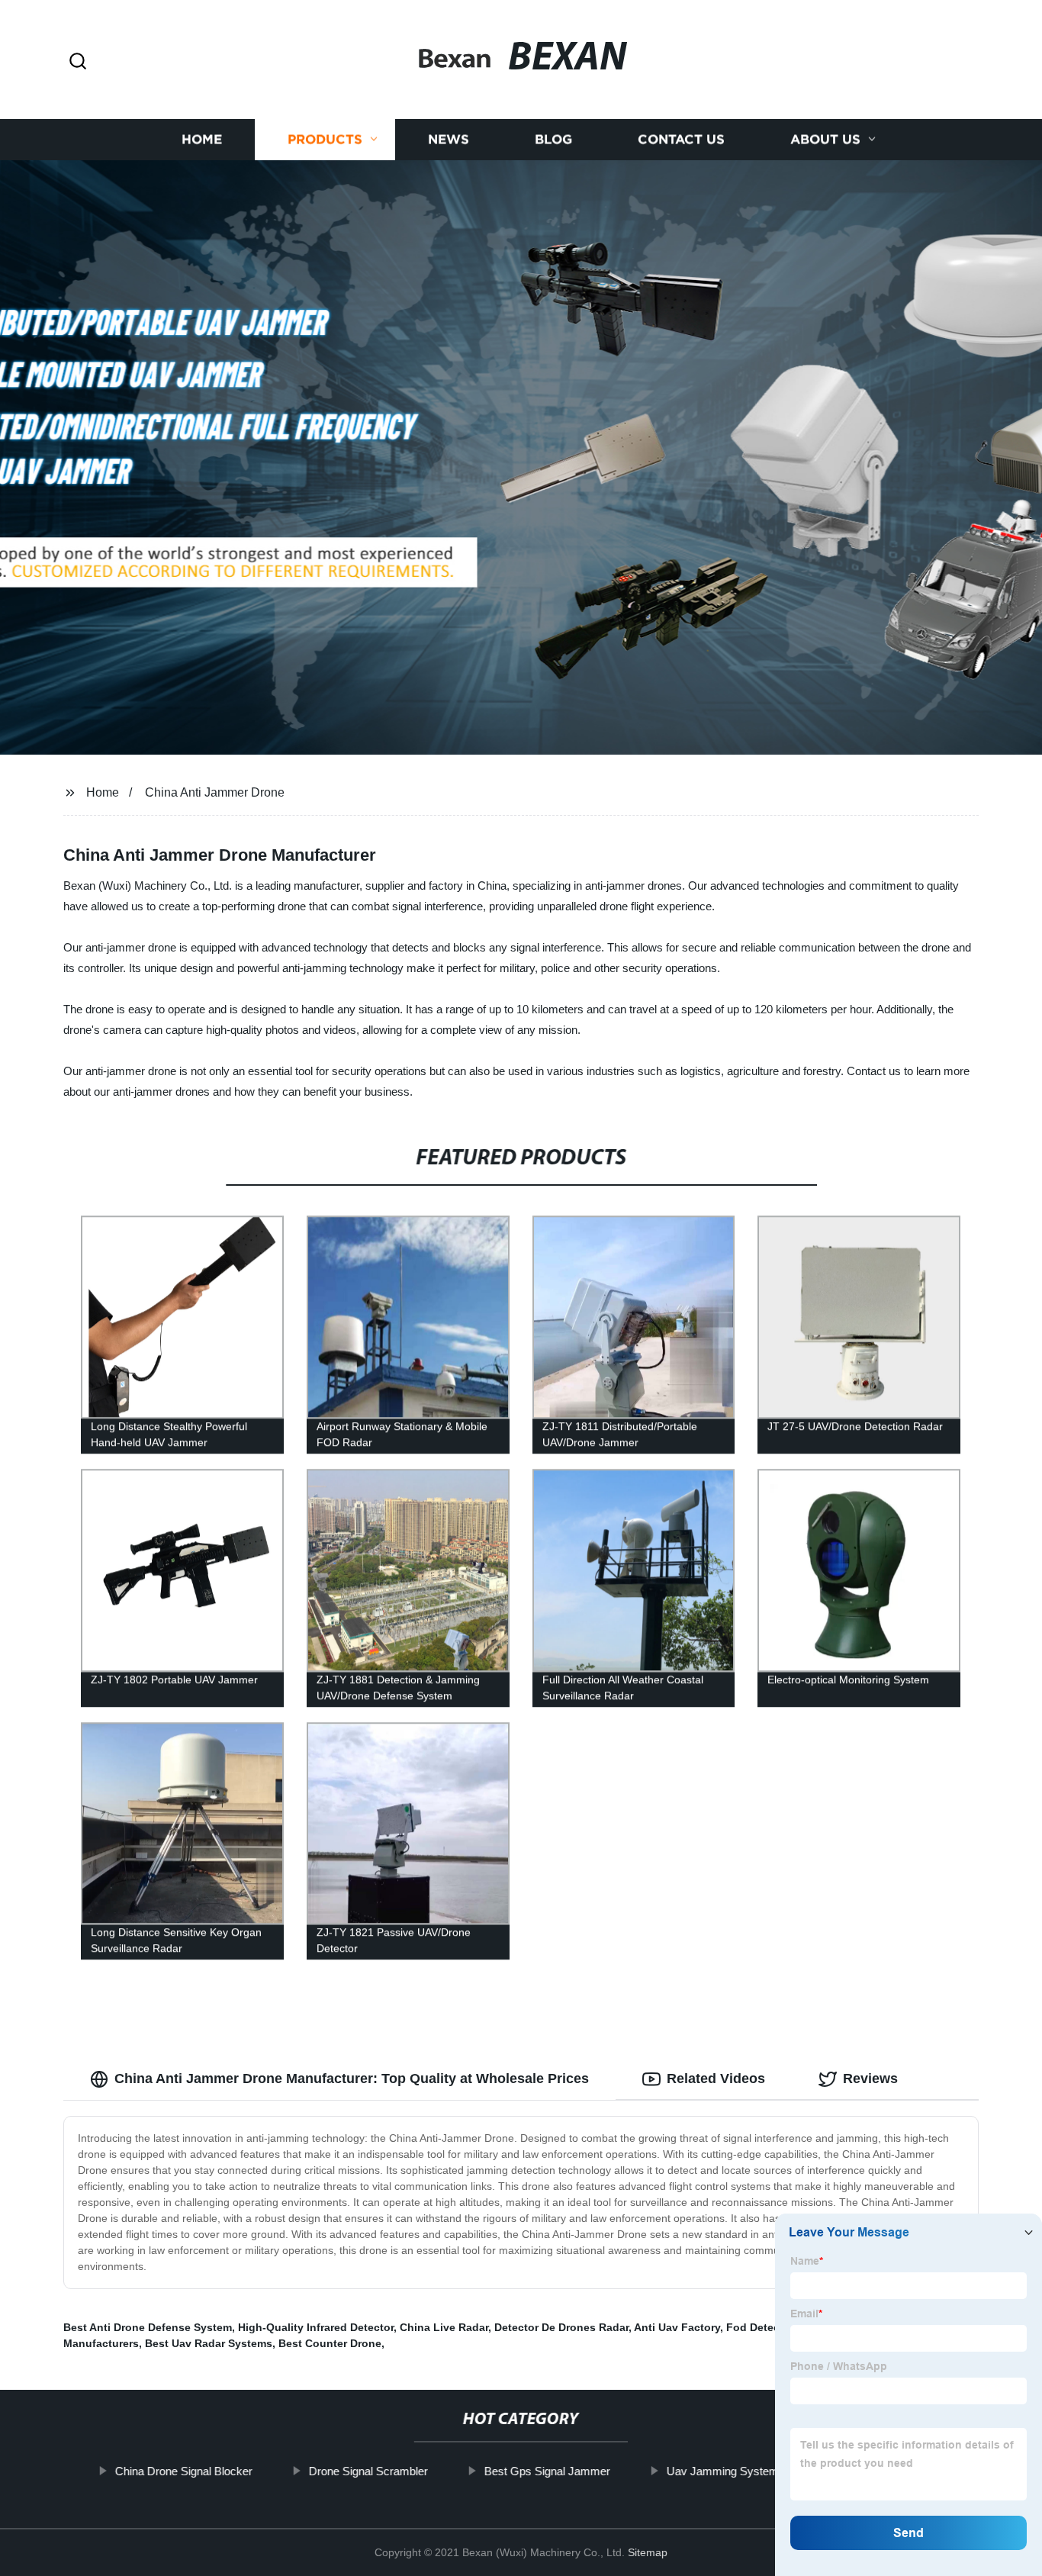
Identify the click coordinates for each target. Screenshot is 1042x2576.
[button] (78, 62)
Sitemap (648, 2552)
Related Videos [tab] (716, 2079)
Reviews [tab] (870, 2079)
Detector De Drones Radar (561, 2327)
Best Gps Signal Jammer (547, 2471)
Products (325, 139)
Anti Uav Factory (677, 2327)
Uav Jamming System (723, 2471)
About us (825, 139)
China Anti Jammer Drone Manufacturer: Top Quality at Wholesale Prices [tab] (352, 2079)
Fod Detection (763, 2327)
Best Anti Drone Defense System (148, 2327)
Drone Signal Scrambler (368, 2471)
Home (202, 139)
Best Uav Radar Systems (209, 2343)
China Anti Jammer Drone (215, 792)
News (449, 139)
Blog (553, 139)
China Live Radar (444, 2327)
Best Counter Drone (330, 2343)
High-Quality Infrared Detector (316, 2327)
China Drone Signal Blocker (184, 2471)
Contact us (681, 139)
